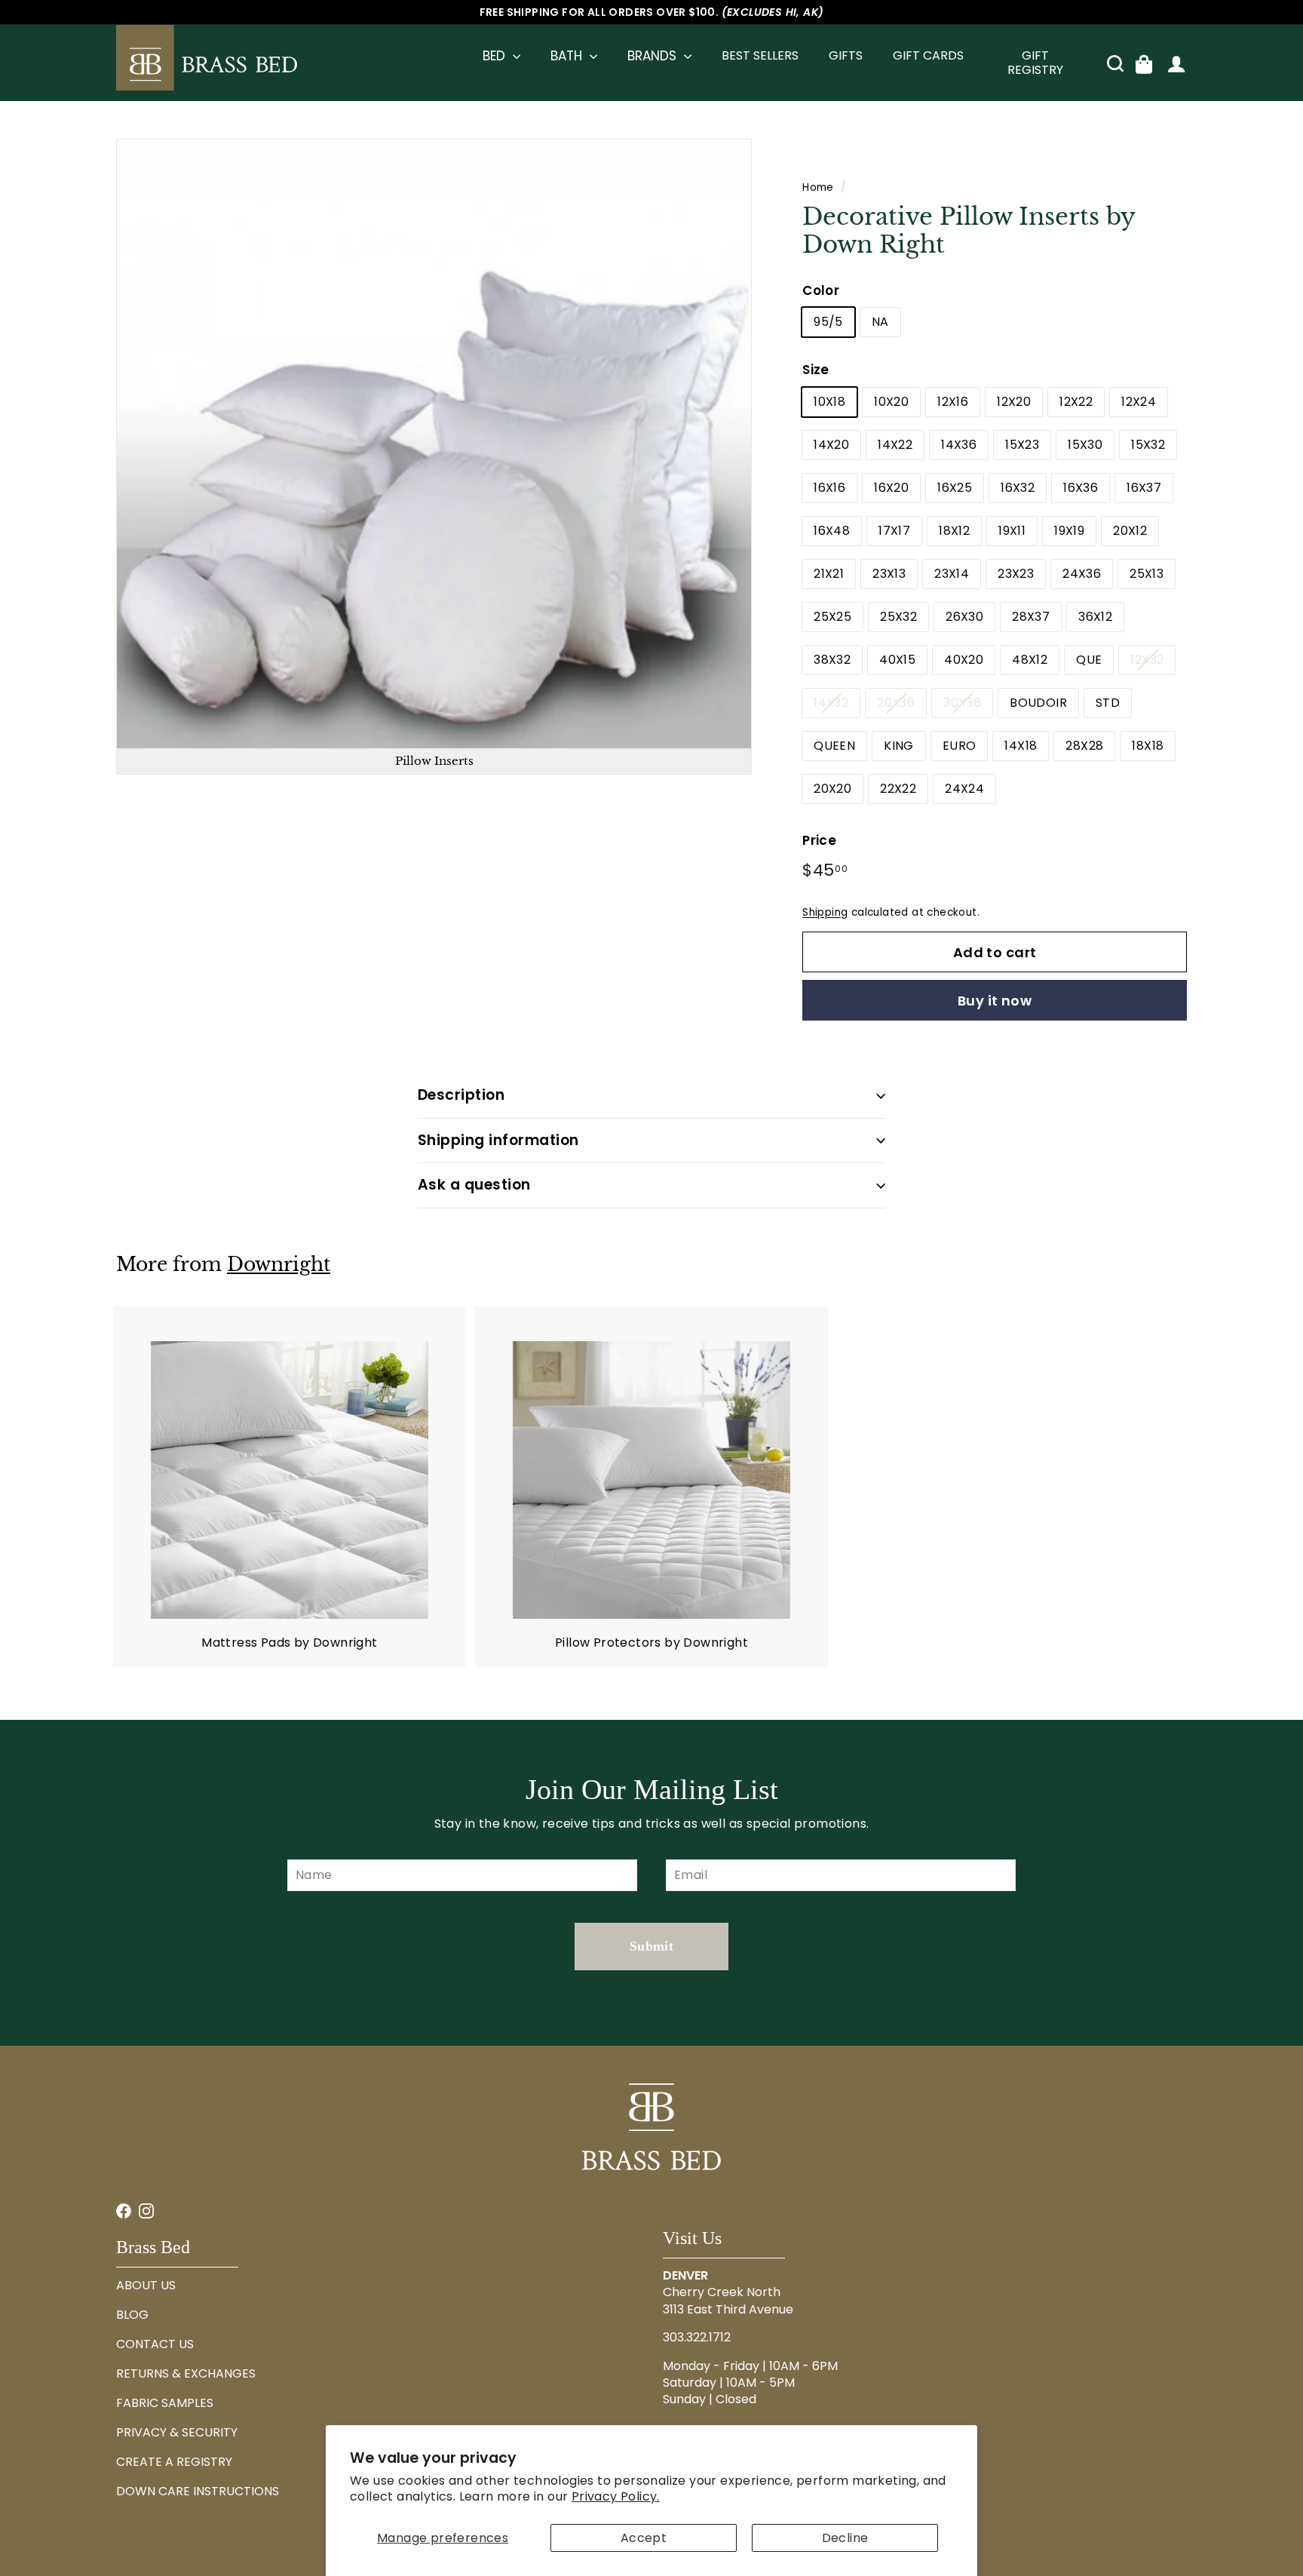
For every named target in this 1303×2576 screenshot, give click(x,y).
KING (899, 746)
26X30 (964, 617)
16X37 (1144, 488)
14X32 (831, 703)
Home (818, 187)
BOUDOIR (1038, 703)
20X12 (1130, 531)
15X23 (1022, 445)
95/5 (828, 322)
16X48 (832, 531)
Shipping (825, 912)
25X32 (898, 617)
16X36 (1081, 488)
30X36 (962, 703)
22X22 (898, 789)
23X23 (1016, 574)
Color (821, 290)
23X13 (889, 574)
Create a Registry (174, 2462)
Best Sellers (760, 55)
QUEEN (834, 746)
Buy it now (995, 1001)
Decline (845, 2538)
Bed (496, 56)
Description (461, 1095)
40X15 (897, 660)
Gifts (846, 55)
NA (880, 322)
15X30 (1085, 445)
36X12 (1095, 617)
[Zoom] (434, 457)
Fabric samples (165, 2403)
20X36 (896, 703)
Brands (654, 56)
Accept (644, 2538)
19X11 (1012, 531)
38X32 (832, 660)
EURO (960, 746)
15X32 (1148, 445)
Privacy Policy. (616, 2496)
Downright (279, 1265)
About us (146, 2285)
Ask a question (474, 1185)
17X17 (894, 531)
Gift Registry (1035, 63)
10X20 (891, 402)
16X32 (1018, 488)
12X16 (953, 402)
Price (819, 840)
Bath (568, 56)
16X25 (955, 488)
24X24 (964, 789)
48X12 (1030, 660)
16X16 (829, 488)
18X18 (1148, 746)
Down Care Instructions (198, 2491)
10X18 (829, 402)
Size (816, 370)
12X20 (1014, 402)
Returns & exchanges (186, 2373)
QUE (1089, 660)
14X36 (959, 445)
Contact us (155, 2344)
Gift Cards (928, 55)
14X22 (895, 445)
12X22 (1076, 402)
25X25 (832, 617)
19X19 (1069, 531)
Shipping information (498, 1140)
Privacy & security (177, 2432)
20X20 (832, 789)
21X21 (829, 574)
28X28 (1084, 746)
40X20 (964, 660)
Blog (132, 2315)
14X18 (1021, 746)
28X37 (1031, 617)
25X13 (1147, 574)
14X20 (831, 445)
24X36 (1082, 574)
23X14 (952, 574)
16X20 (891, 488)
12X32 (1147, 660)
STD (1108, 703)
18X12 (954, 531)
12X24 (1139, 402)
